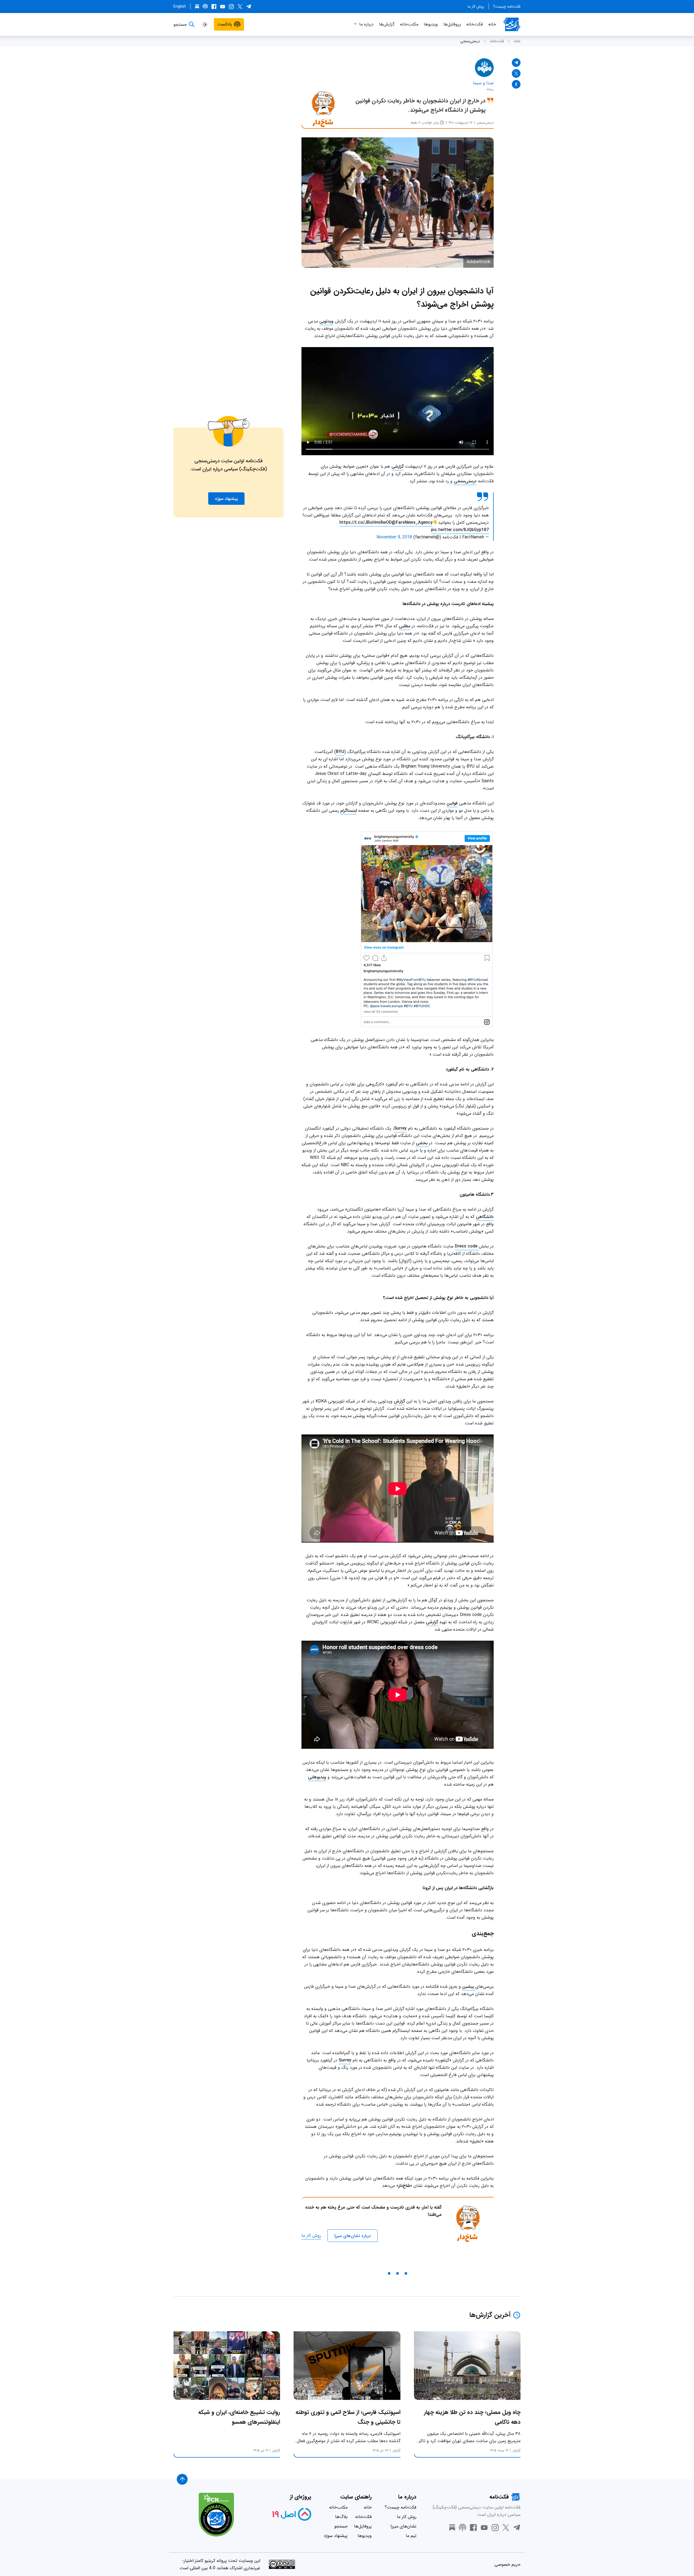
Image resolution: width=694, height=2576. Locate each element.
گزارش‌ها (387, 24)
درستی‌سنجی (470, 41)
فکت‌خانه (475, 24)
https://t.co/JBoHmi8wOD (366, 523)
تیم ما (411, 2536)
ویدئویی (326, 321)
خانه (492, 24)
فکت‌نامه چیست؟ (507, 7)
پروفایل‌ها (452, 24)
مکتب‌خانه (409, 24)
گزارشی (398, 466)
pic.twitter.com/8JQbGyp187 (460, 530)
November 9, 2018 (394, 537)
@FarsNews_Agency (412, 523)
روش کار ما (476, 7)
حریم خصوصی (507, 2564)
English (180, 7)
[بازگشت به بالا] (182, 2479)
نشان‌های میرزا (403, 2526)
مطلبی (404, 626)
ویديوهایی (317, 1777)
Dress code (467, 1246)
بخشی (422, 1143)
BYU (340, 752)
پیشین (469, 1987)
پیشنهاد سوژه (336, 2536)
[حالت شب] (205, 24)
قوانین (452, 803)
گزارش (399, 1401)
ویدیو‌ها (431, 24)
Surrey (400, 1128)
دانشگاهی (485, 1217)
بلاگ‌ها (341, 2517)
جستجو (341, 2526)
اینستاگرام (348, 811)
